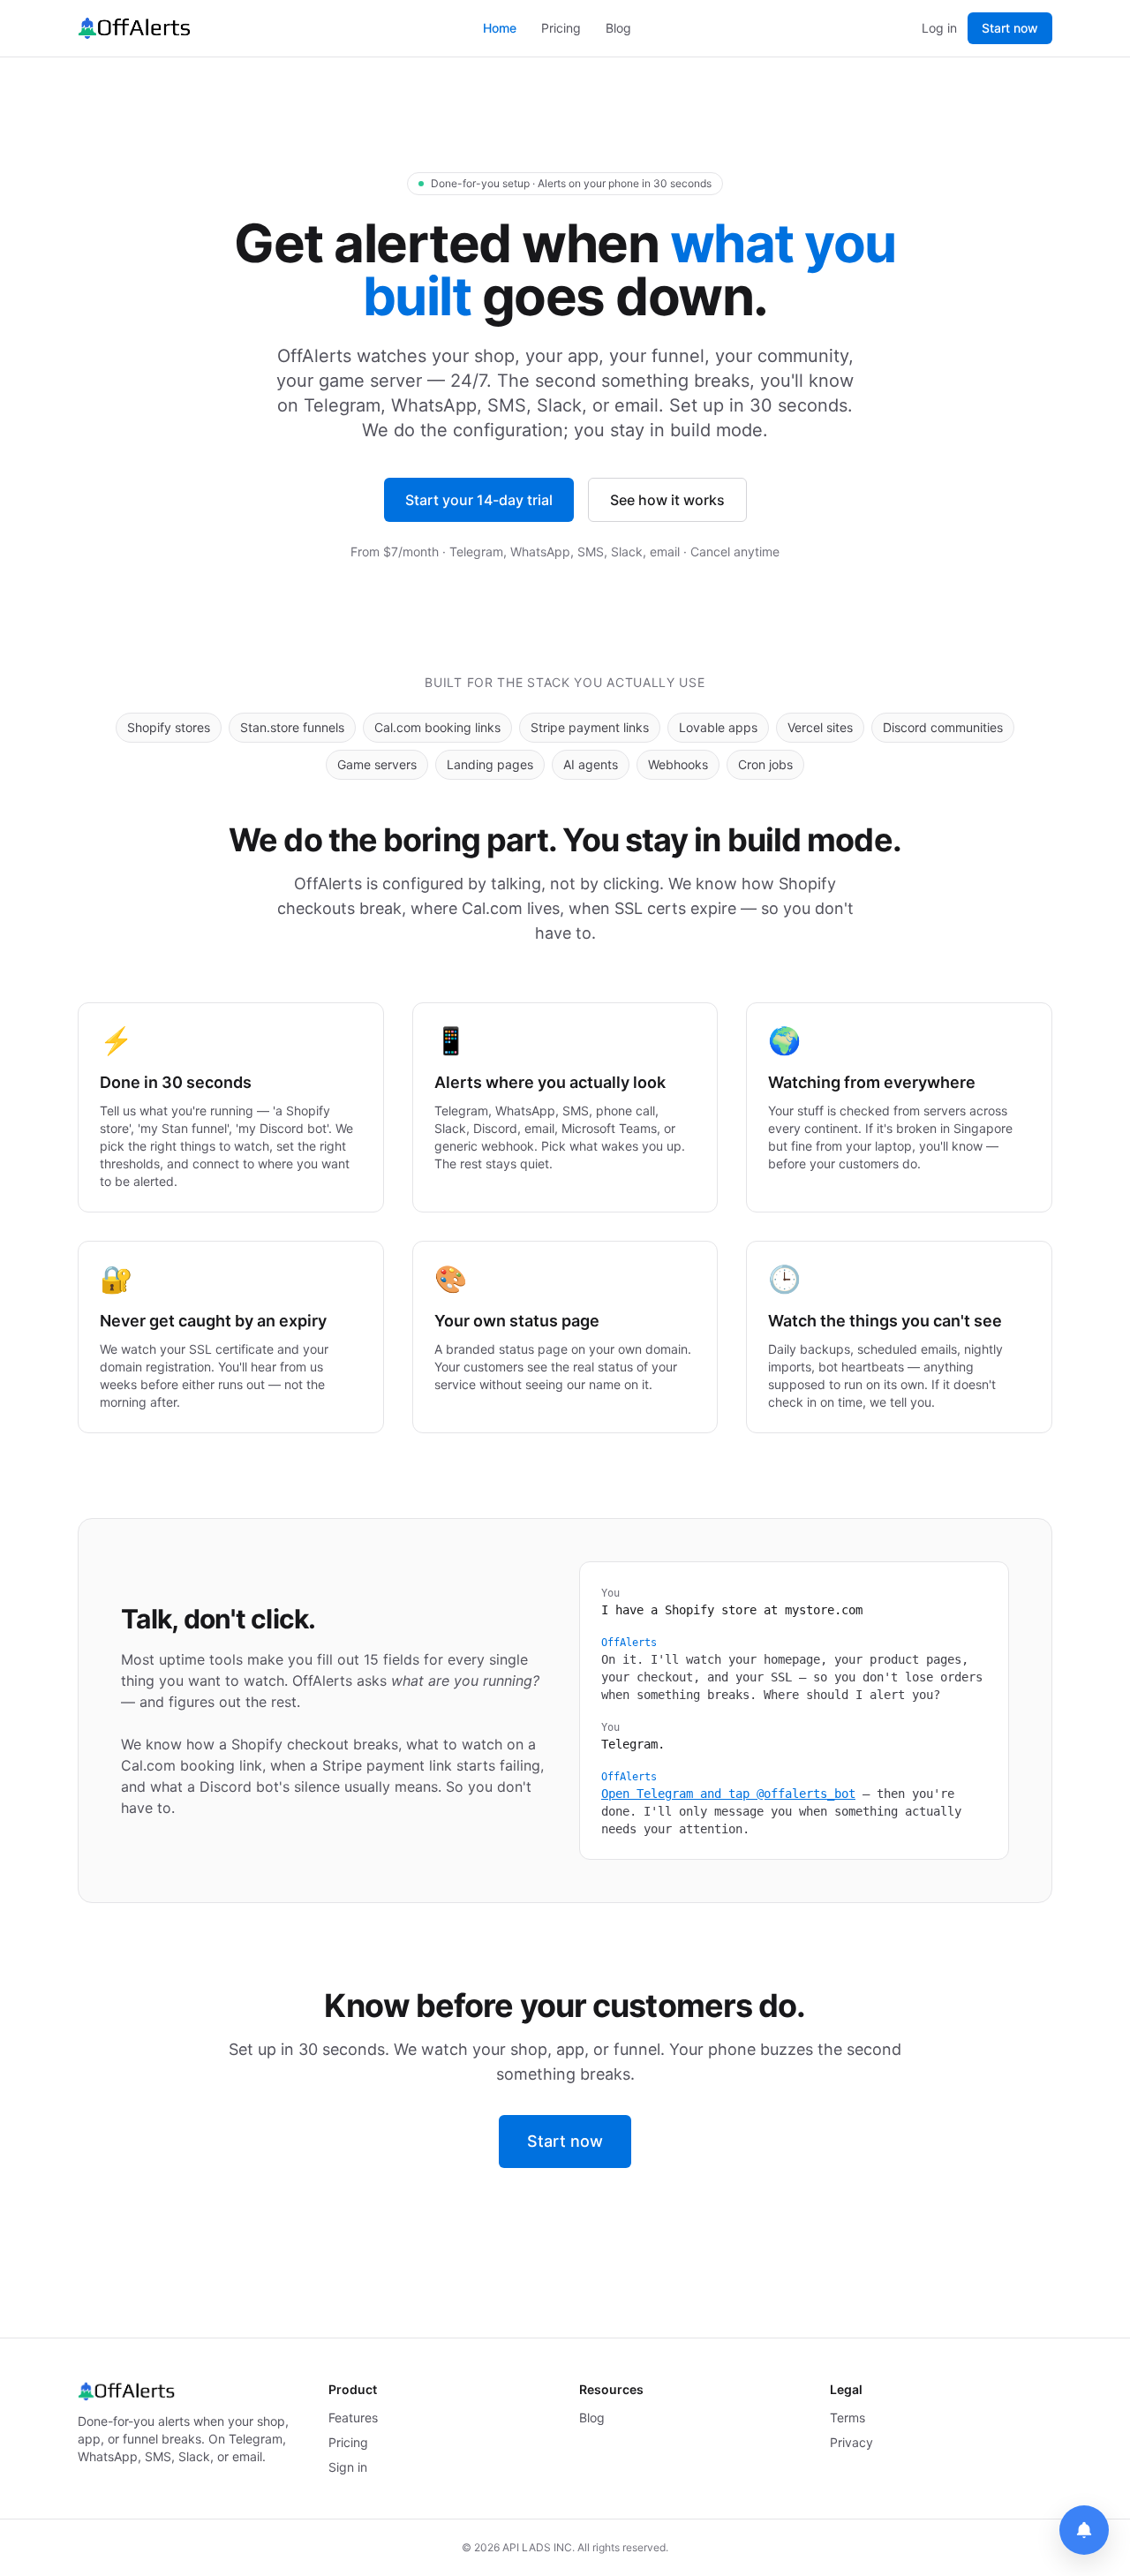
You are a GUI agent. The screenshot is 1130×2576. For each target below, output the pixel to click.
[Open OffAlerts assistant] (1084, 2530)
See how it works (667, 500)
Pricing (561, 28)
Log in (939, 28)
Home (500, 28)
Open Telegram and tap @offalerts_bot (728, 1794)
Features (353, 2417)
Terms (847, 2417)
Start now (1010, 28)
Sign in (348, 2467)
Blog (618, 28)
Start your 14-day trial (479, 500)
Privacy (851, 2442)
